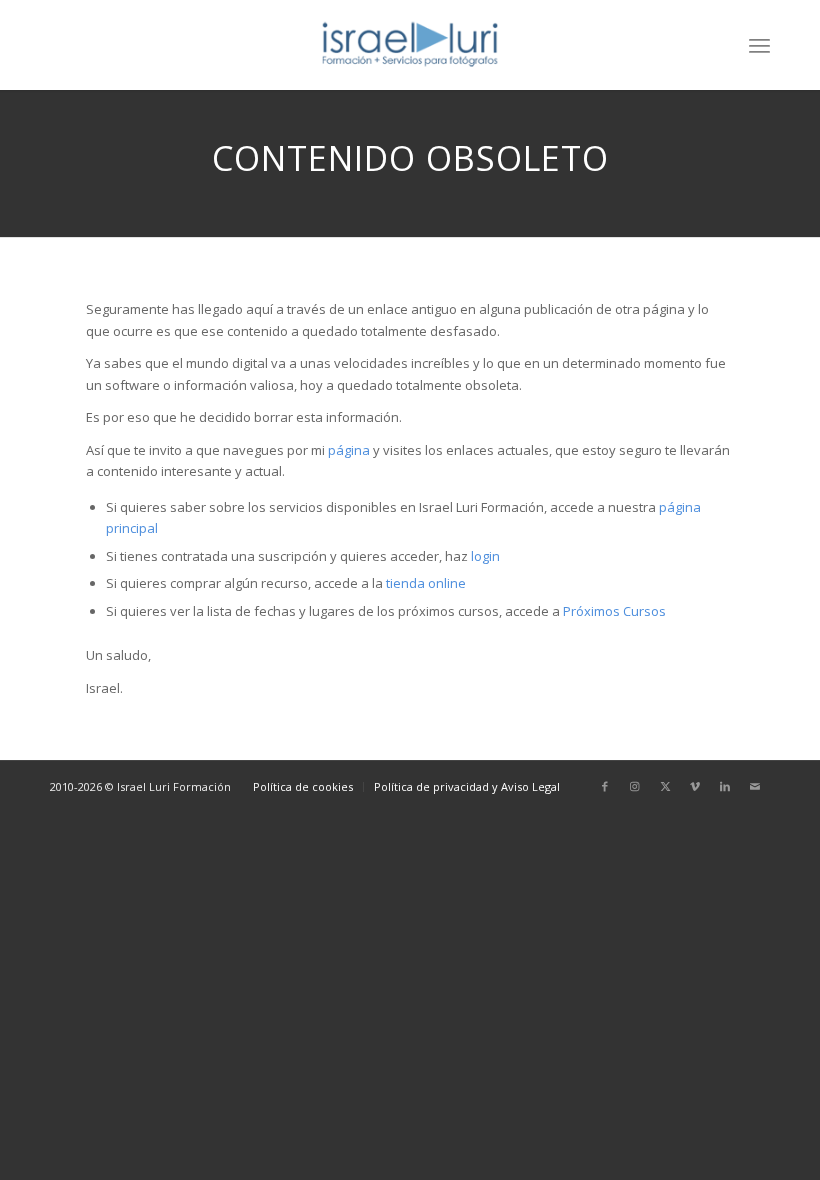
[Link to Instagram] (635, 786)
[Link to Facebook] (605, 786)
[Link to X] (665, 786)
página (349, 450)
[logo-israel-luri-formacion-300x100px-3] (410, 45)
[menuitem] (759, 45)
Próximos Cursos (613, 611)
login (485, 556)
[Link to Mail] (755, 786)
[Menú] (759, 45)
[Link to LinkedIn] (725, 786)
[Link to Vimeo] (695, 786)
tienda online (426, 583)
